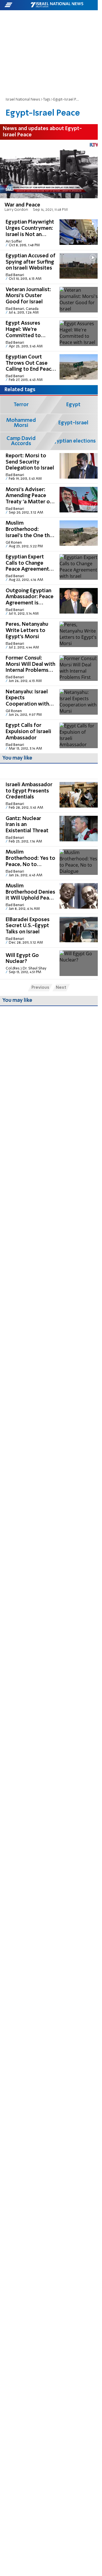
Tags (47, 100)
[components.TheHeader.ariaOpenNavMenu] (17, 5)
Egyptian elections (73, 441)
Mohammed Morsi (21, 423)
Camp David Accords (21, 441)
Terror (21, 405)
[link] (49, 178)
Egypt (73, 405)
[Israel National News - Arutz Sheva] (57, 5)
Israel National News (23, 100)
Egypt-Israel (73, 423)
